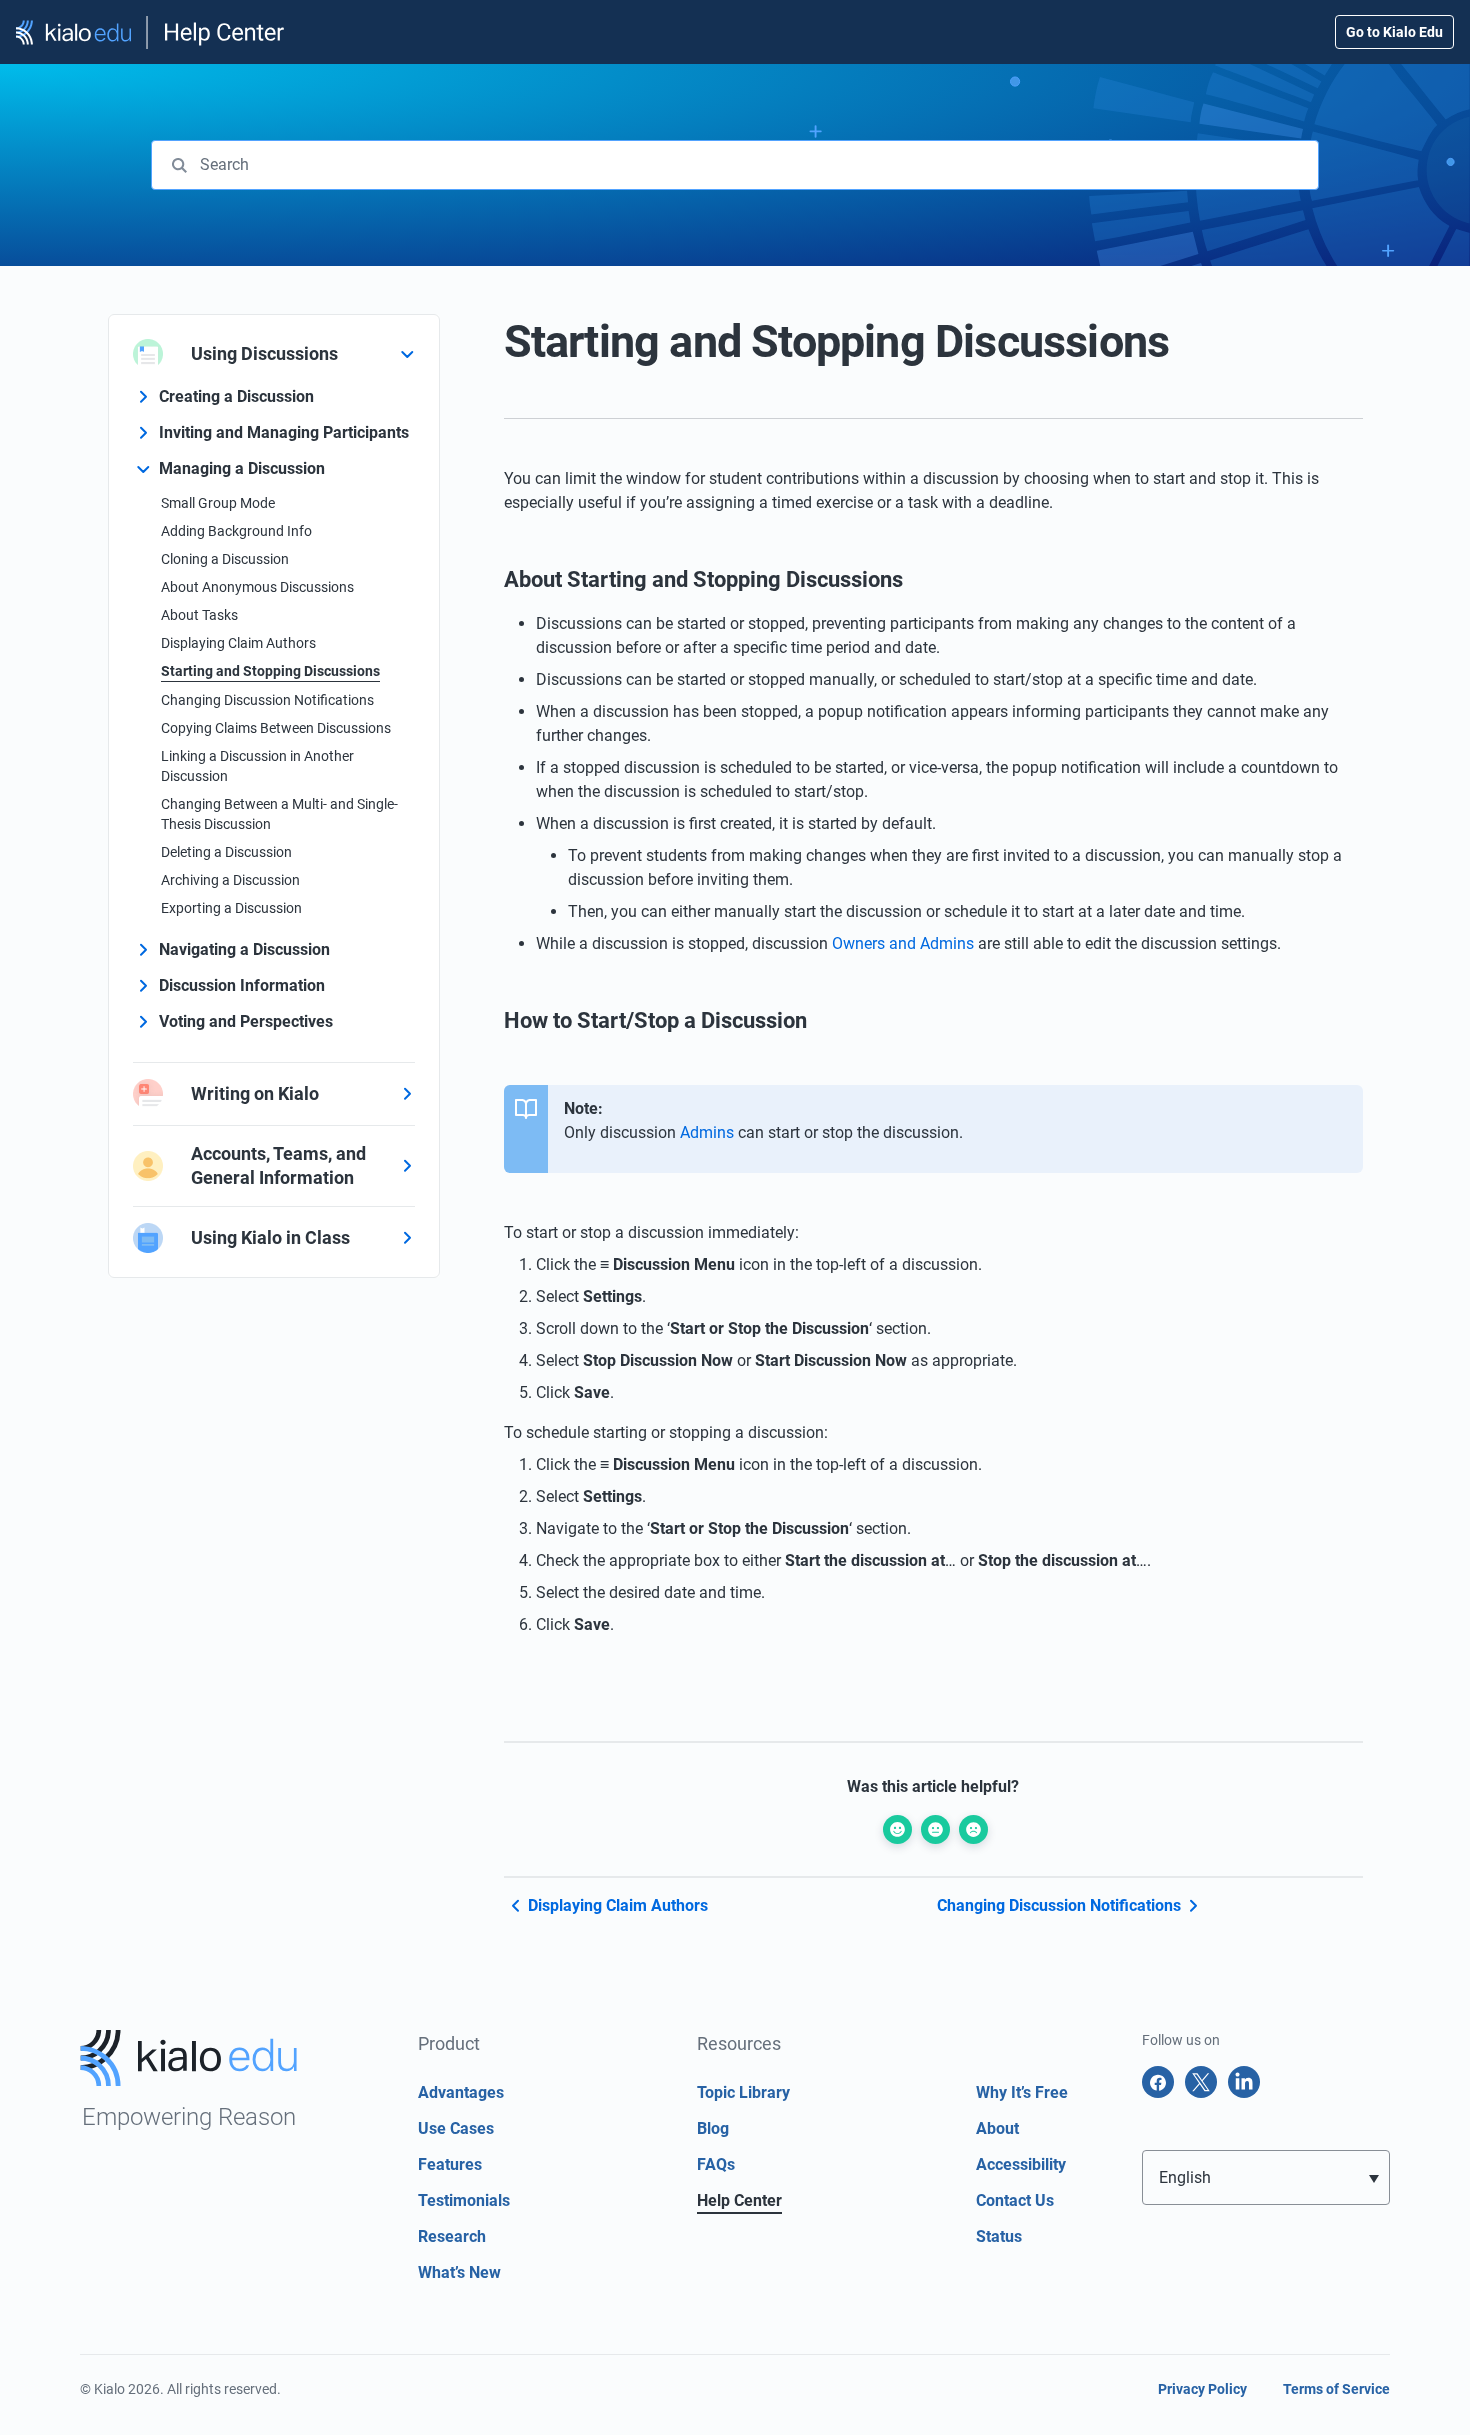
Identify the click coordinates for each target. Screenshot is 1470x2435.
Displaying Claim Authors (238, 643)
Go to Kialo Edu (1394, 32)
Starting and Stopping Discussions (270, 671)
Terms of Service (1336, 2389)
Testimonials (464, 2200)
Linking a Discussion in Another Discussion (257, 766)
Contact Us (1015, 2200)
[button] (1266, 2177)
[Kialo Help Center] (151, 32)
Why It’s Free (1022, 2092)
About (997, 2128)
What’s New (459, 2272)
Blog (713, 2128)
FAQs (716, 2164)
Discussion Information (242, 985)
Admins (707, 1132)
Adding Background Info (236, 531)
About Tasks (199, 615)
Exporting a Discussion (231, 908)
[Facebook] (1158, 2082)
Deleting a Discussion (226, 852)
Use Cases (456, 2128)
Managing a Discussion (242, 468)
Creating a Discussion (236, 396)
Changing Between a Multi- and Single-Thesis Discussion (279, 814)
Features (450, 2164)
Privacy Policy (1202, 2389)
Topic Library (743, 2092)
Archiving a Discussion (230, 880)
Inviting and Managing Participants (284, 432)
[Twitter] (1201, 2082)
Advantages (461, 2092)
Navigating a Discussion (244, 949)
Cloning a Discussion (225, 559)
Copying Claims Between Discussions (276, 728)
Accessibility (1021, 2164)
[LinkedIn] (1244, 2082)
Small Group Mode (218, 503)
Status (999, 2236)
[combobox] (735, 165)
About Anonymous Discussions (257, 587)
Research (452, 2236)
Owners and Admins (903, 943)
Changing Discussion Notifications (267, 700)
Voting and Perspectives (246, 1021)
